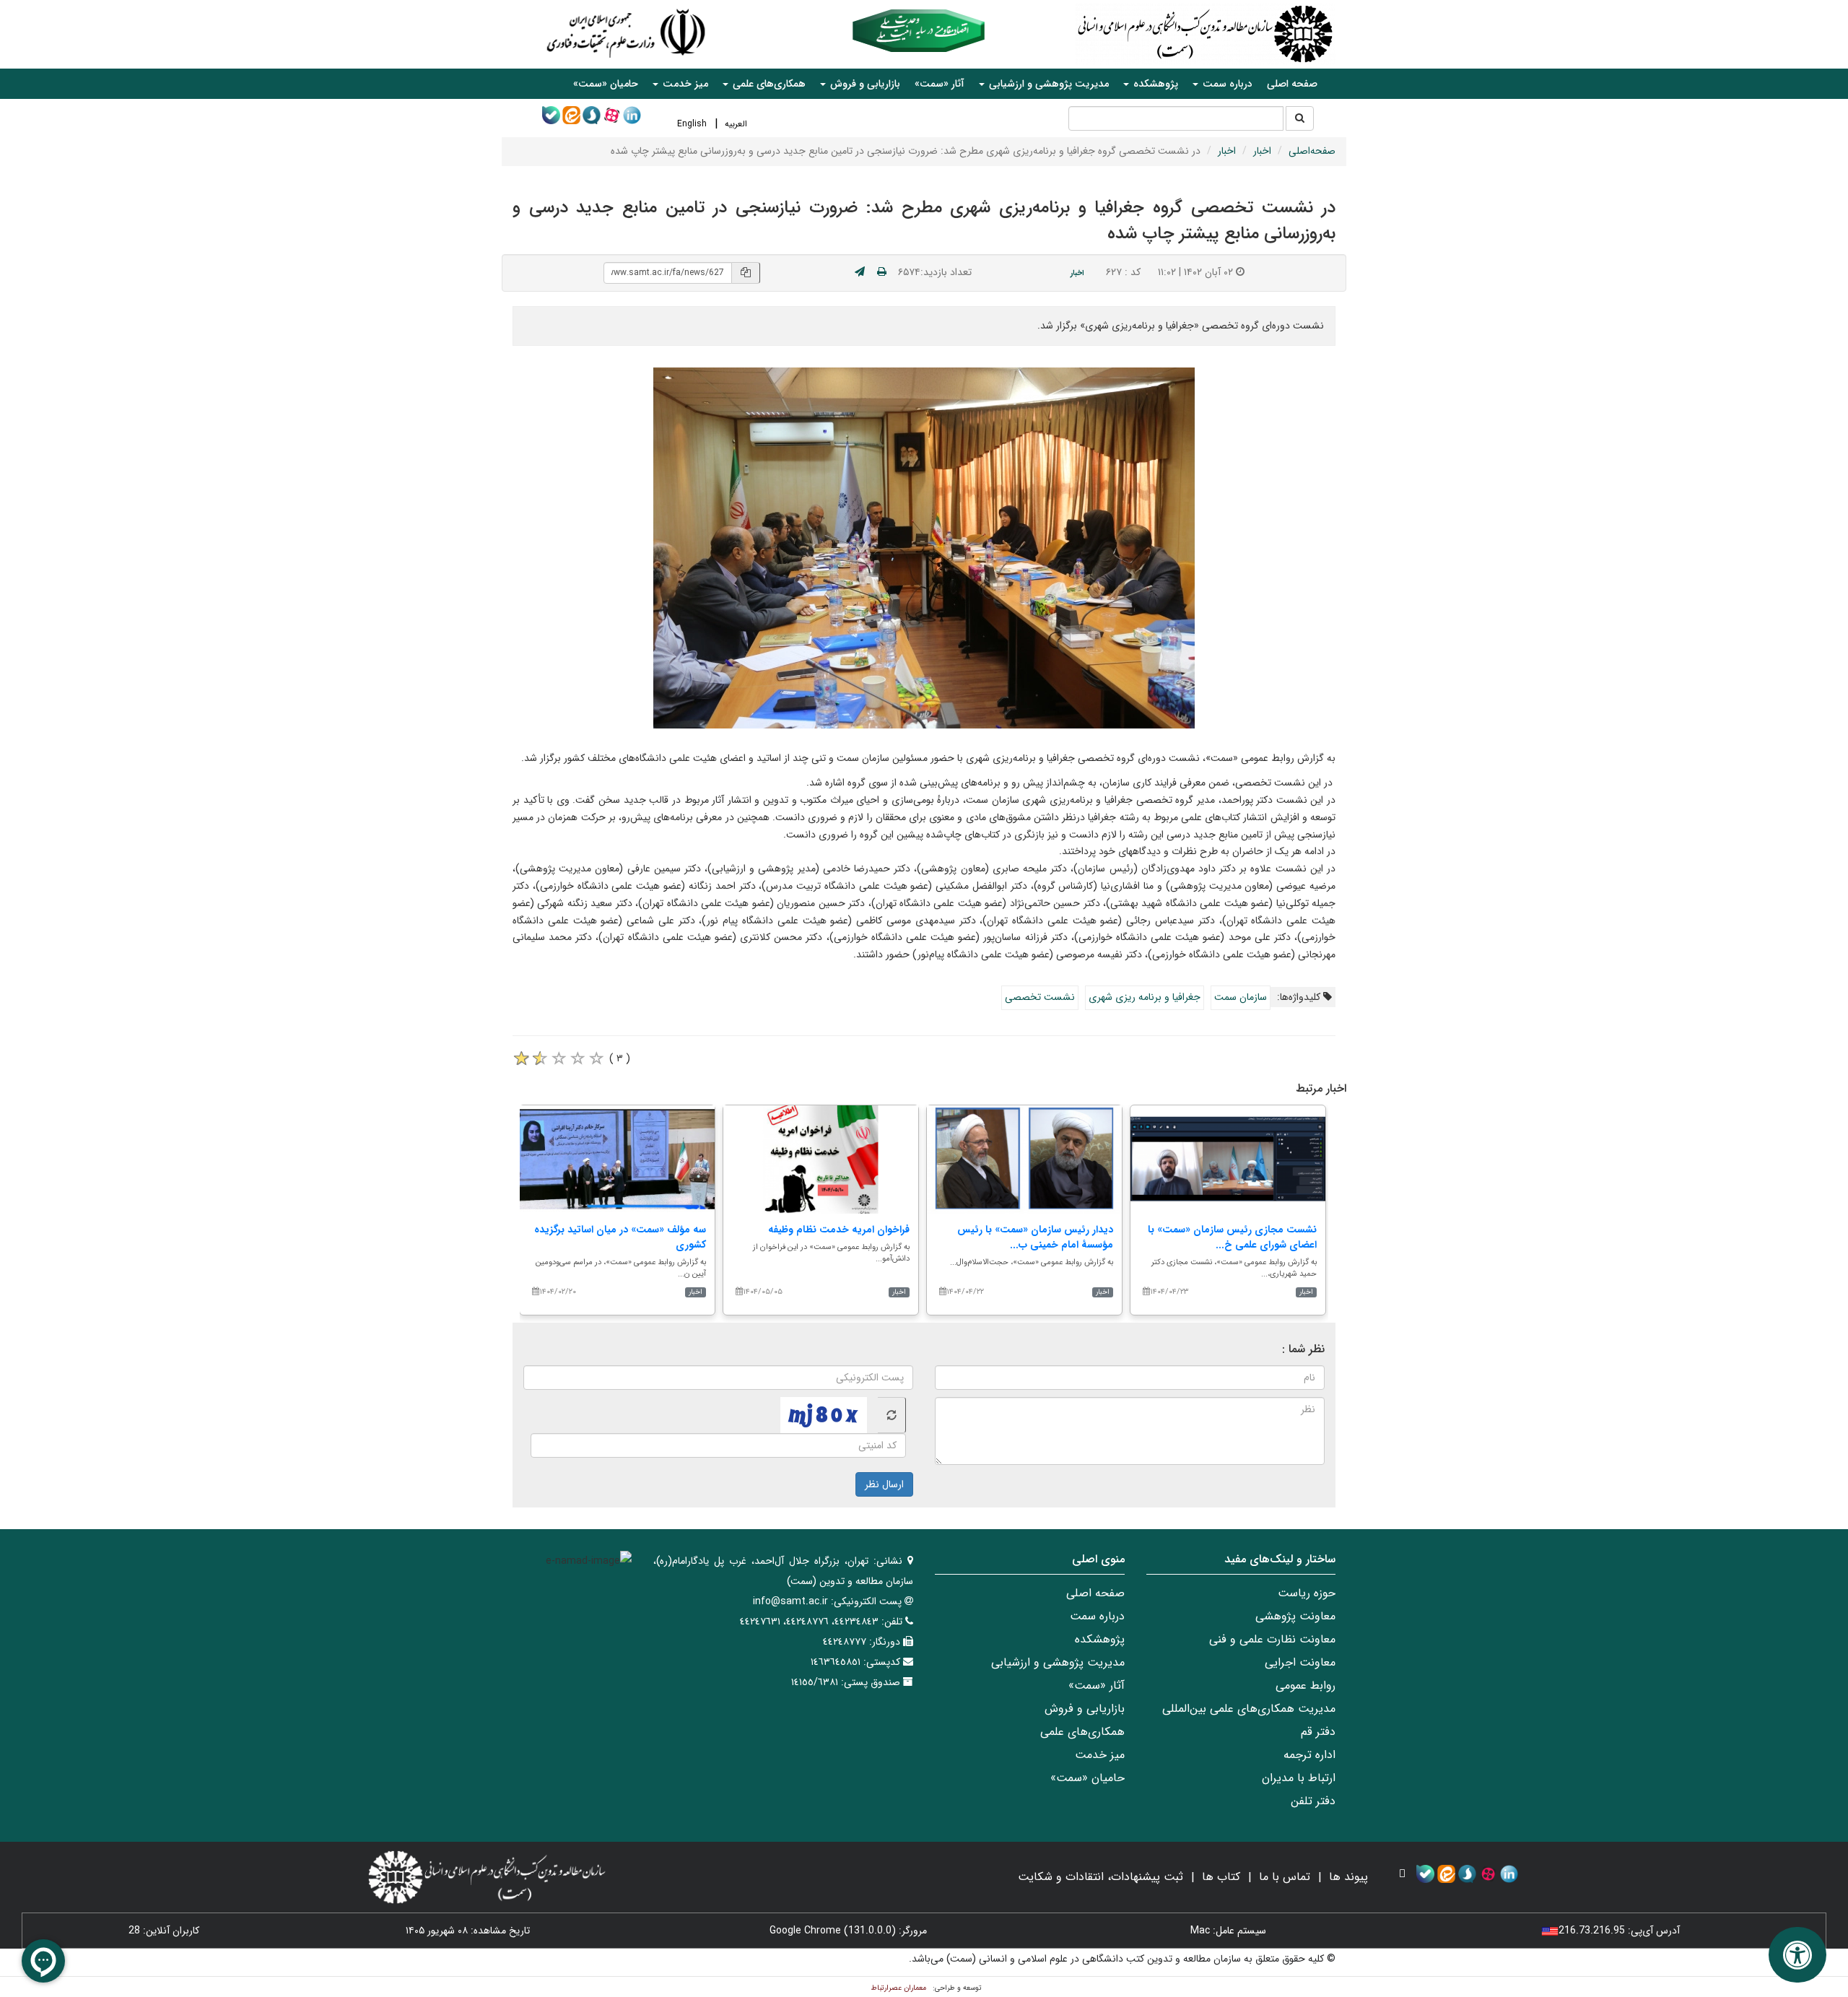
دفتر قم (1318, 1732)
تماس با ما (1285, 1877)
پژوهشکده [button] (1154, 84)
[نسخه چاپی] (882, 272)
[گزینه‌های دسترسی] (1797, 1955)
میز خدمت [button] (684, 84)
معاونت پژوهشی (1295, 1616)
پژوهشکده (1100, 1639)
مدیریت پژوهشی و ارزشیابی (1058, 1662)
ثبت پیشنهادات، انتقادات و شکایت (1100, 1877)
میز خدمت (1100, 1755)
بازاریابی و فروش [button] (864, 84)
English (692, 124)
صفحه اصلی (1292, 84)
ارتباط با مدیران (1299, 1778)
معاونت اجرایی (1300, 1662)
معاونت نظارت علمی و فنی (1272, 1639)
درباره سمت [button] (1226, 84)
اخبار (1262, 151)
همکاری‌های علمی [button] (768, 84)
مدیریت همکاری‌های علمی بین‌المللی (1249, 1709)
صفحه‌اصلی (1312, 151)
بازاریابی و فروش (1085, 1709)
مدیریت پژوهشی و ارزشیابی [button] (1047, 84)
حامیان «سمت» (606, 84)
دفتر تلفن (1313, 1801)
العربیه (736, 124)
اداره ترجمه (1309, 1755)
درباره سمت (1097, 1616)
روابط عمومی (1306, 1685)
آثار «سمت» (940, 84)
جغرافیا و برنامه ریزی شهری (1145, 997)
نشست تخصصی (1040, 997)
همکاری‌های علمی (1082, 1732)
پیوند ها (1348, 1877)
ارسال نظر (884, 1484)
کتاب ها (1221, 1877)
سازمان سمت (1241, 997)
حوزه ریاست (1307, 1593)
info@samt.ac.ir (790, 1601)
